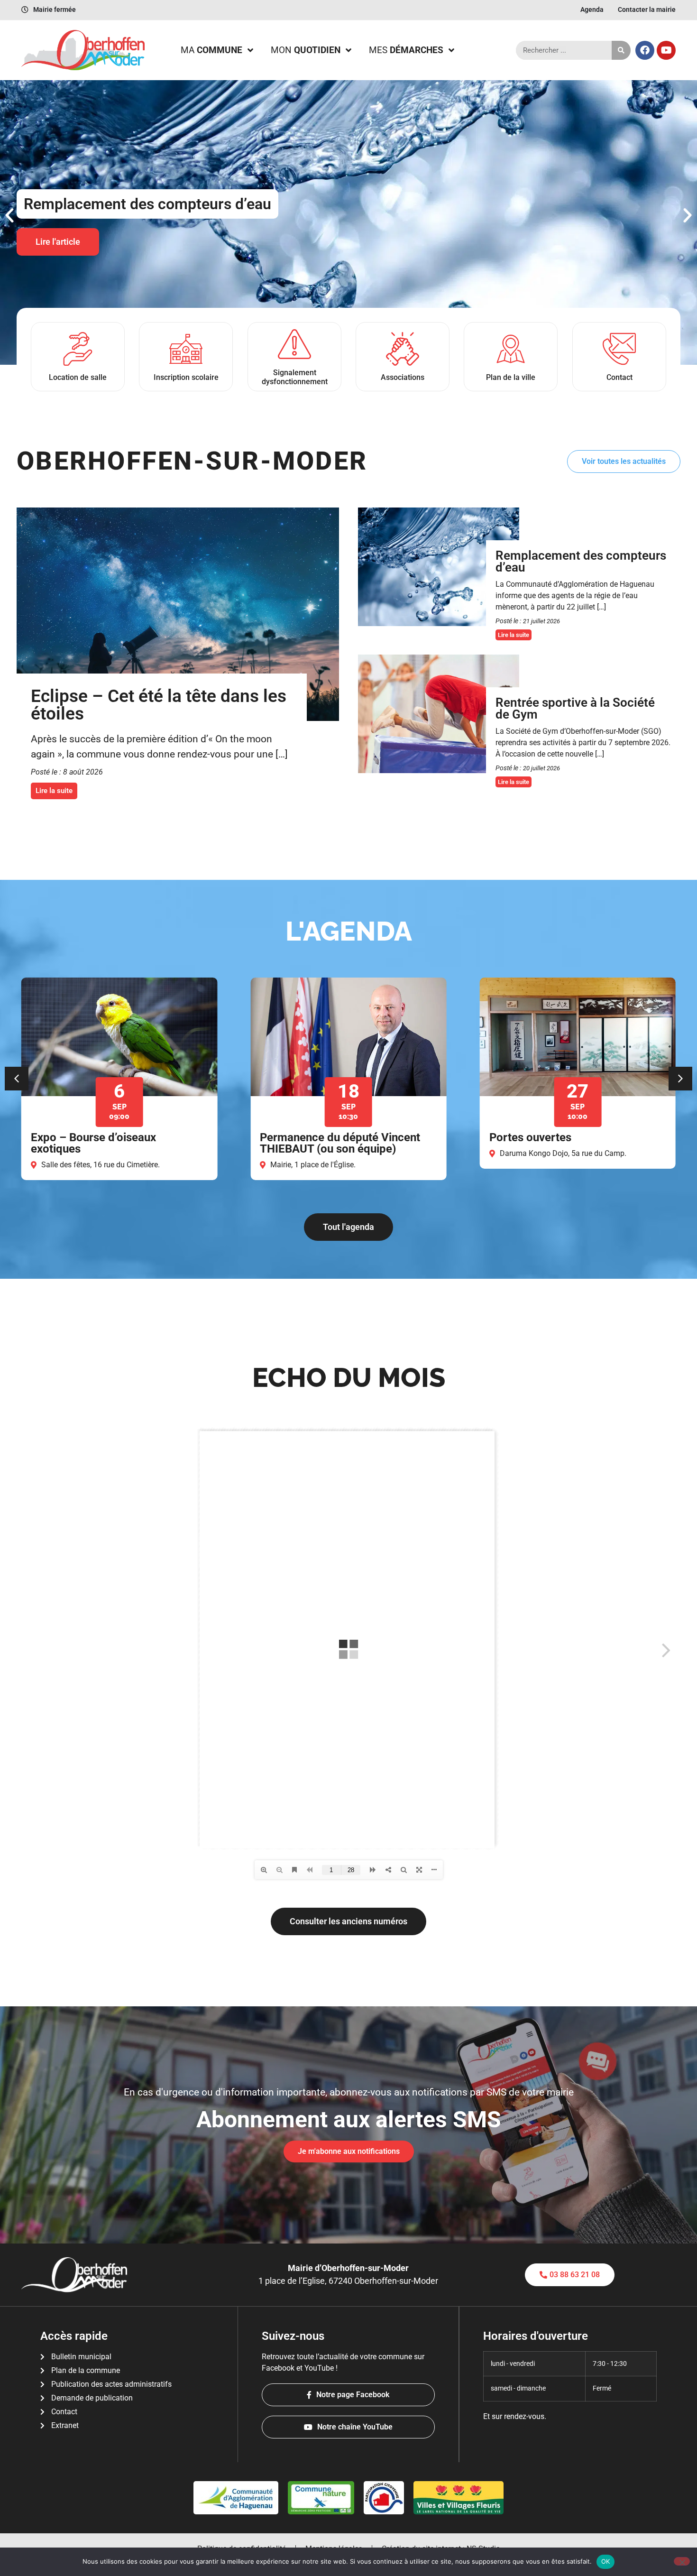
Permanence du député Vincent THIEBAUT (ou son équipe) (111, 1143)
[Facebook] (645, 50)
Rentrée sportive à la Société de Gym (575, 709)
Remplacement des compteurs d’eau (581, 562)
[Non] (682, 2561)
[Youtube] (666, 50)
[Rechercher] (621, 50)
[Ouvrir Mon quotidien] (348, 51)
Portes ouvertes (301, 1137)
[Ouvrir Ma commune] (250, 51)
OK (606, 2561)
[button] (9, 215)
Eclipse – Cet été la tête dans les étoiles (159, 705)
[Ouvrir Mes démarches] (451, 51)
